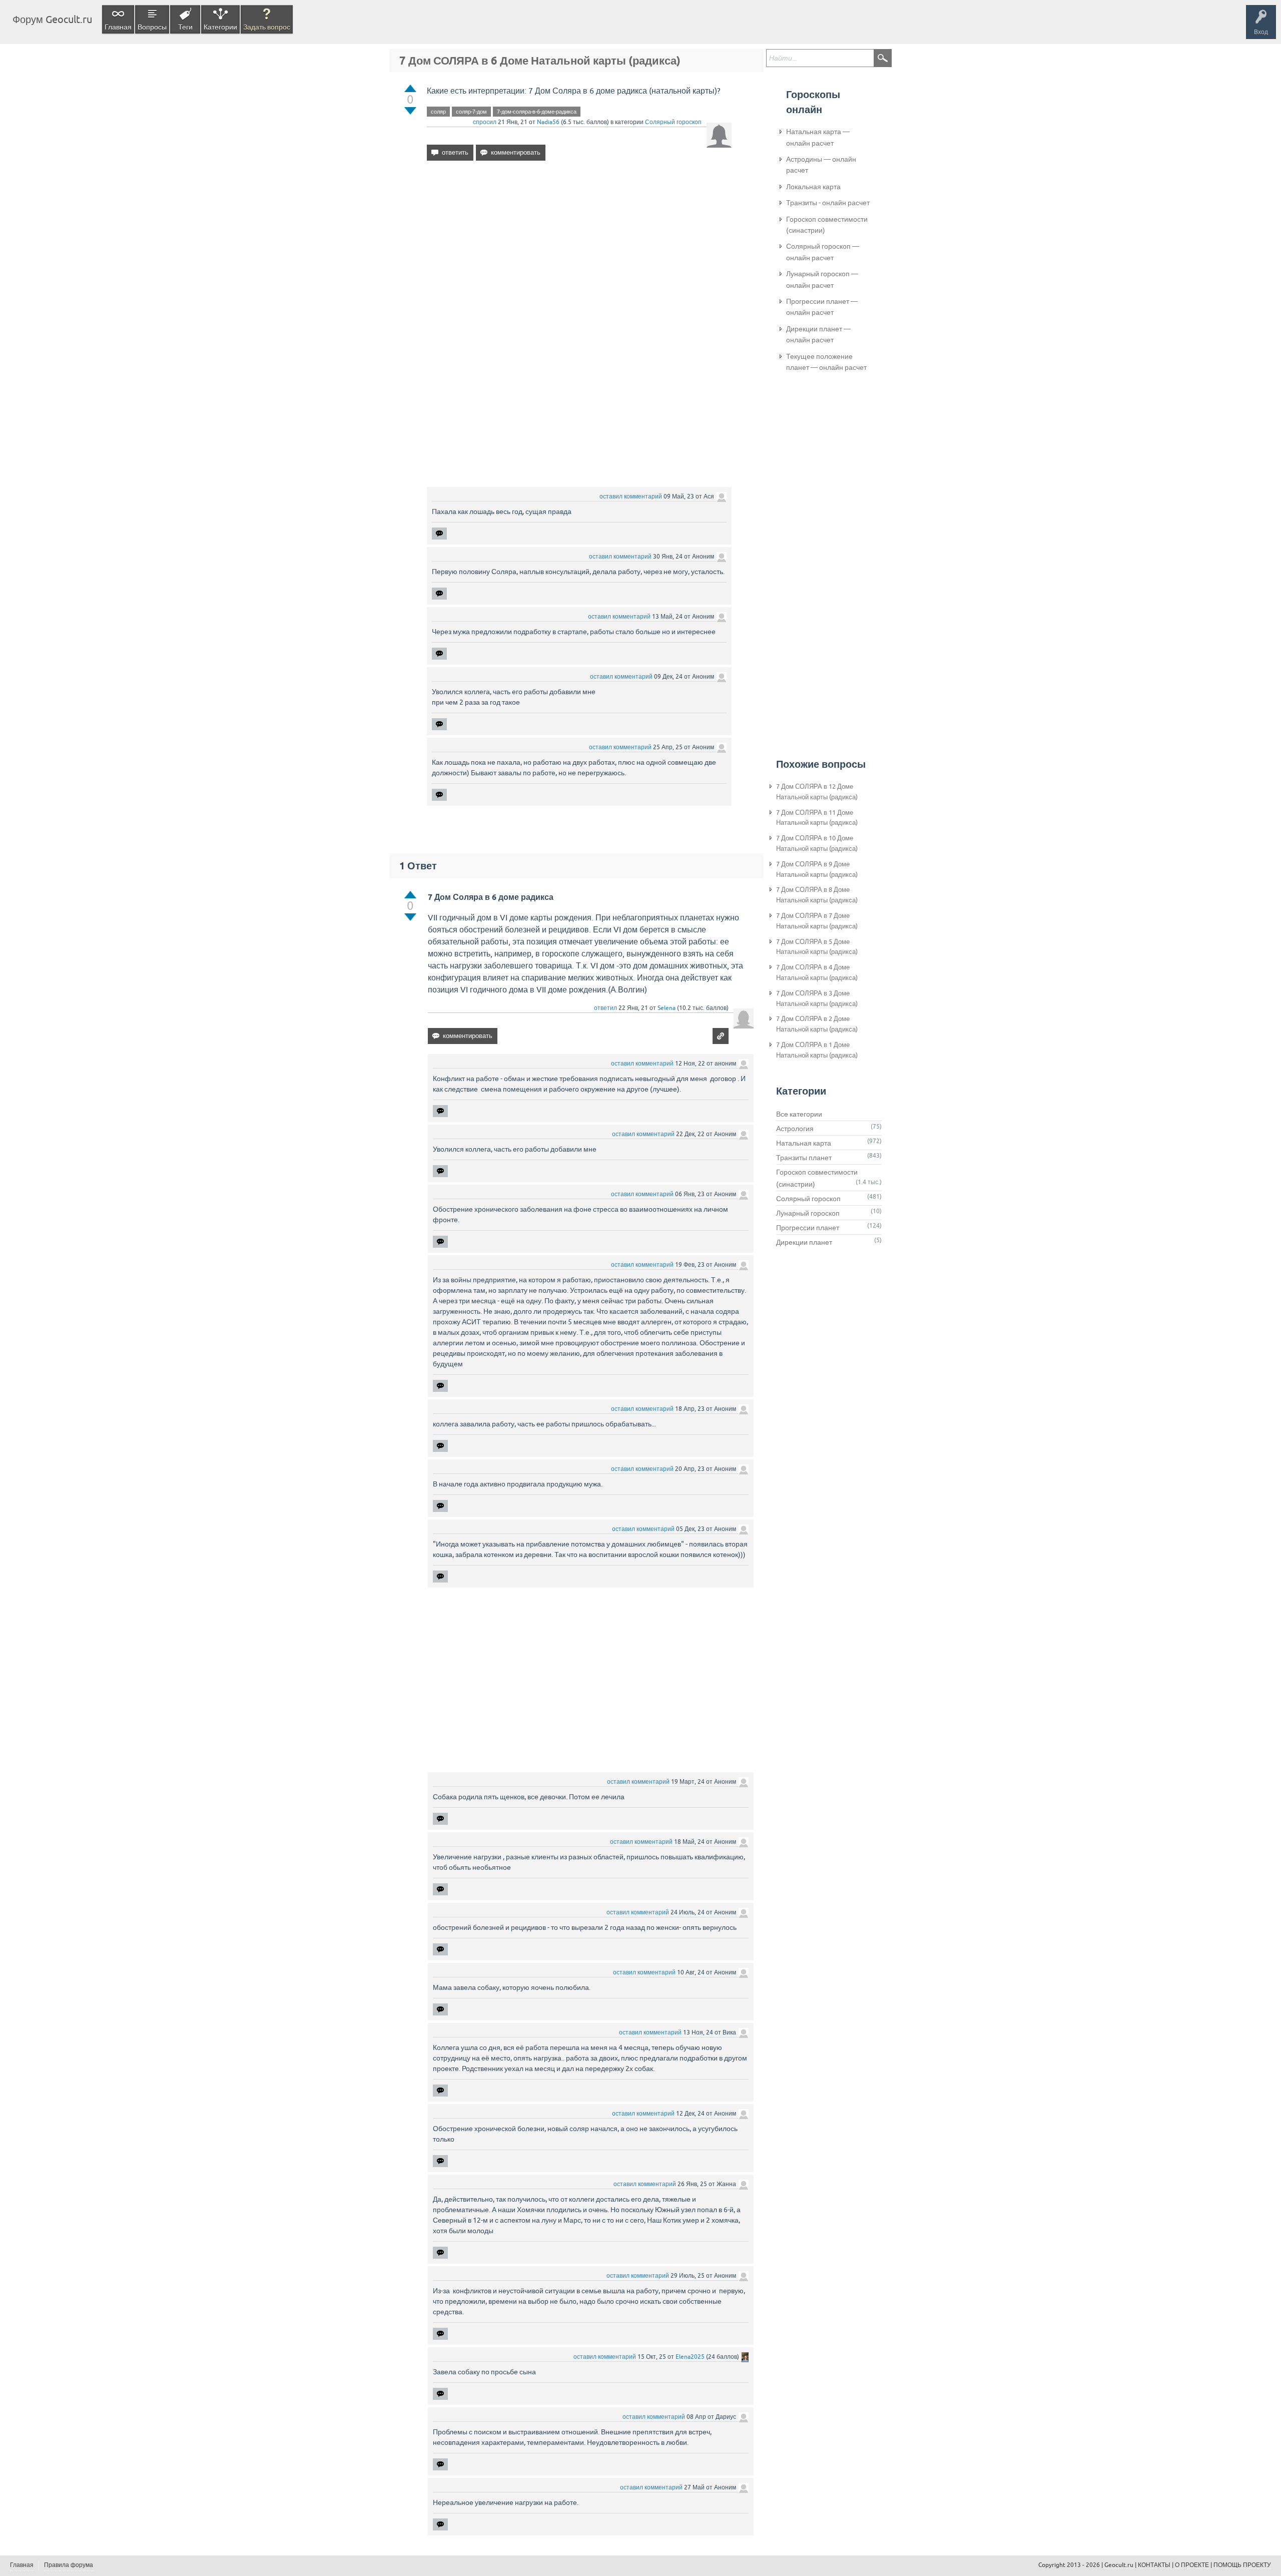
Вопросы (152, 27)
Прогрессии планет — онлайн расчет (822, 307)
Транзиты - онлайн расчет (828, 203)
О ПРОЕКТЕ (1192, 2565)
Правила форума (69, 2565)
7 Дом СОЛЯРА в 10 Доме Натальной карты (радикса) (817, 843)
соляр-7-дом (471, 112)
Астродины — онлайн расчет (821, 165)
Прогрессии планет (808, 1228)
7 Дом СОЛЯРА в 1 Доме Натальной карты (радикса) (817, 1050)
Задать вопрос (267, 27)
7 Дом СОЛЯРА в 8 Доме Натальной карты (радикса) (817, 895)
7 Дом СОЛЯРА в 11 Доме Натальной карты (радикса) (817, 818)
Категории (220, 27)
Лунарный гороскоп (808, 1213)
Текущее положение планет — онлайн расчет (826, 362)
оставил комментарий (631, 496)
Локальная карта (813, 187)
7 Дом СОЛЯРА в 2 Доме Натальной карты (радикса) (817, 1024)
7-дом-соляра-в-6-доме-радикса (537, 112)
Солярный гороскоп (673, 122)
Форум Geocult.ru (52, 19)
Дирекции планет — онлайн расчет (818, 334)
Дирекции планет (804, 1242)
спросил (485, 122)
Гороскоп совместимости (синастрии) (827, 225)
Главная (118, 27)
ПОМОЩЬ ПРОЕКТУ (1242, 2565)
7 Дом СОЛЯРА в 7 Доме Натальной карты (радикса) (817, 921)
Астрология (795, 1129)
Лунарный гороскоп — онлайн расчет (822, 279)
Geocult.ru (1119, 2565)
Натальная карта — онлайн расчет (818, 137)
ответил (605, 1008)
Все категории (799, 1114)
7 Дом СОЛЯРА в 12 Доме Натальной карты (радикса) (817, 792)
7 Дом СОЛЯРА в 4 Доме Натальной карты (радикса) (817, 972)
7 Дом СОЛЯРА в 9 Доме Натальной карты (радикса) (817, 869)
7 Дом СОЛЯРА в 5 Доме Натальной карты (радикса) (817, 947)
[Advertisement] (579, 255)
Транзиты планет (804, 1158)
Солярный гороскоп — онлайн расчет (823, 252)
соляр (438, 112)
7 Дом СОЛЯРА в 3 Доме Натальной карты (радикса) (817, 998)
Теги (185, 27)
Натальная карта (804, 1143)
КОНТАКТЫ (1154, 2565)
